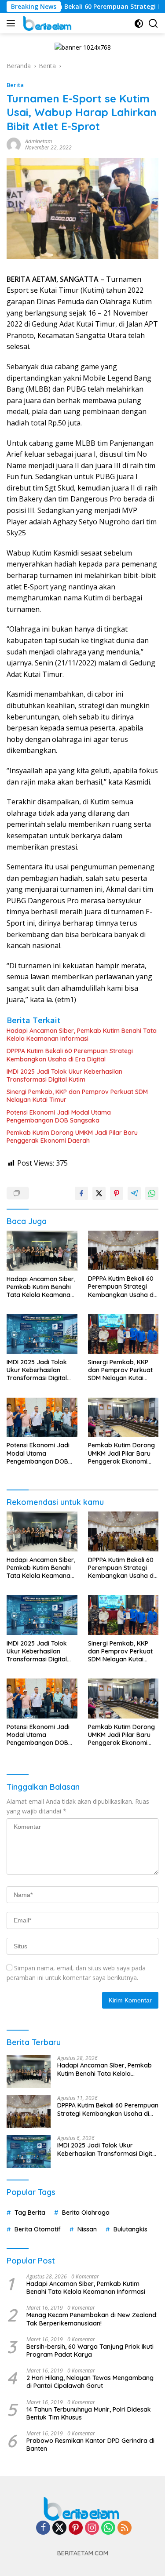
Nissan (87, 2229)
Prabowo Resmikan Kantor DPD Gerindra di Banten (90, 2445)
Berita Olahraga (86, 2213)
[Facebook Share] (81, 1193)
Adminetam (38, 141)
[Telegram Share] (134, 1193)
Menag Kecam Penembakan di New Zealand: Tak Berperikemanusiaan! (92, 2319)
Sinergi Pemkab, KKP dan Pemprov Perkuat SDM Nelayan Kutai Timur (77, 1096)
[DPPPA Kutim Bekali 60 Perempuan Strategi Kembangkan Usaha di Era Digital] (123, 1250)
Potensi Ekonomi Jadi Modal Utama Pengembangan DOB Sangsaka (59, 1116)
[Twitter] (59, 2528)
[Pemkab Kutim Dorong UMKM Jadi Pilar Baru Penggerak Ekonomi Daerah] (123, 1417)
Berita (15, 85)
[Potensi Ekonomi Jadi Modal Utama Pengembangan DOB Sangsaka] (42, 1417)
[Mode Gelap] (139, 24)
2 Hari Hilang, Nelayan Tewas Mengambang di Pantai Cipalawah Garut (90, 2382)
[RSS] (125, 2528)
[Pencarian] (153, 24)
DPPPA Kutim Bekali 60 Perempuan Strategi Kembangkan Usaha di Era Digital (70, 1055)
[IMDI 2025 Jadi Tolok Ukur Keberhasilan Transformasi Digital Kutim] (42, 1334)
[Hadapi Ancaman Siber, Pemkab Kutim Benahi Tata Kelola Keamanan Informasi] (42, 1250)
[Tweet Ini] (99, 1193)
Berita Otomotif (38, 2229)
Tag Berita (30, 2213)
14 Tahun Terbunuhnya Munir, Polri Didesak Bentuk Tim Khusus (89, 2413)
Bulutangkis (130, 2229)
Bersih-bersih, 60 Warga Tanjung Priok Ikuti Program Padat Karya (90, 2351)
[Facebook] (43, 2528)
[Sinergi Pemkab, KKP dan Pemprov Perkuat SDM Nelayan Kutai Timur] (123, 1334)
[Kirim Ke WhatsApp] (152, 1193)
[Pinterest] (76, 2528)
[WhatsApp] (108, 2528)
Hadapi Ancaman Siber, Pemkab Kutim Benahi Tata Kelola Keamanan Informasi (82, 1035)
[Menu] (13, 23)
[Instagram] (92, 2528)
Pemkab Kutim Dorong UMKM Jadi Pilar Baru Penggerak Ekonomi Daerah (72, 1137)
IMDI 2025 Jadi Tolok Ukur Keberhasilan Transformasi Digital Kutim (64, 1075)
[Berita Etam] (47, 23)
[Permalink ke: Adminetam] (14, 144)
